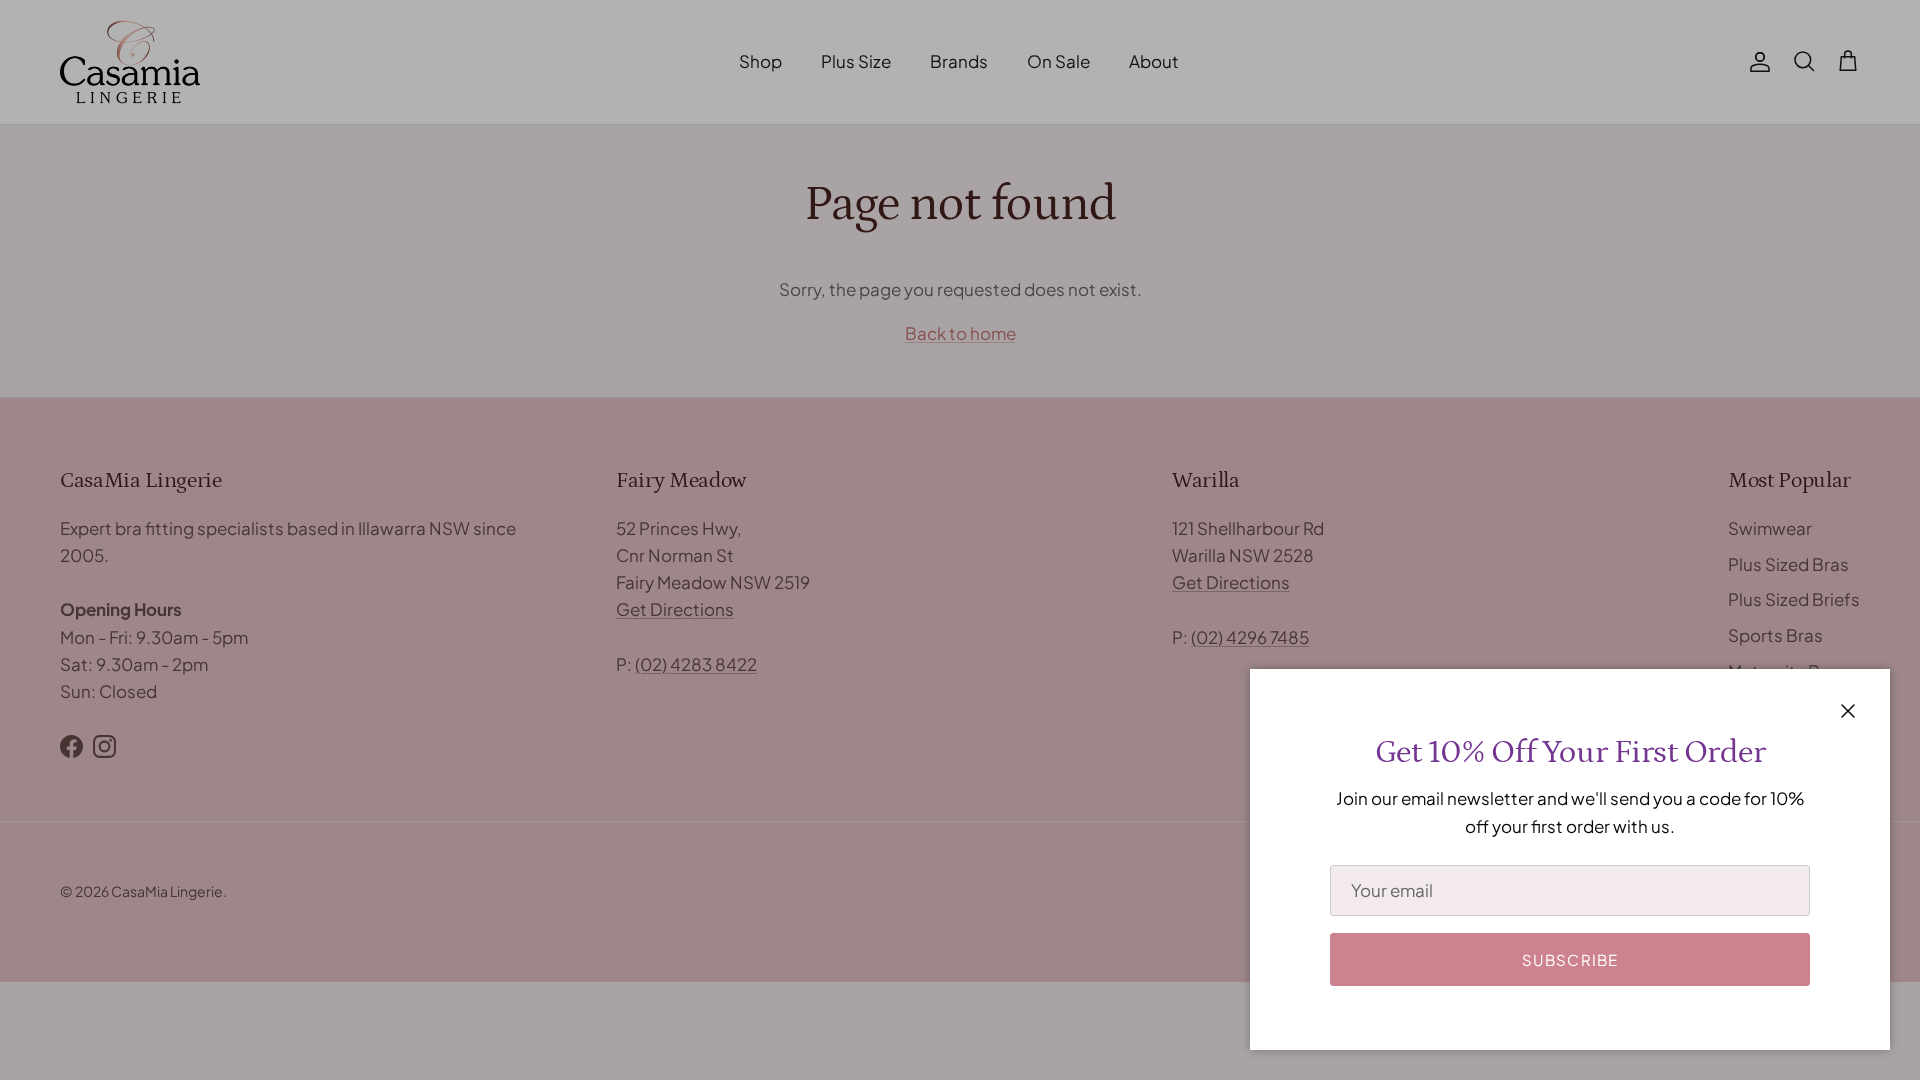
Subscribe (1570, 959)
